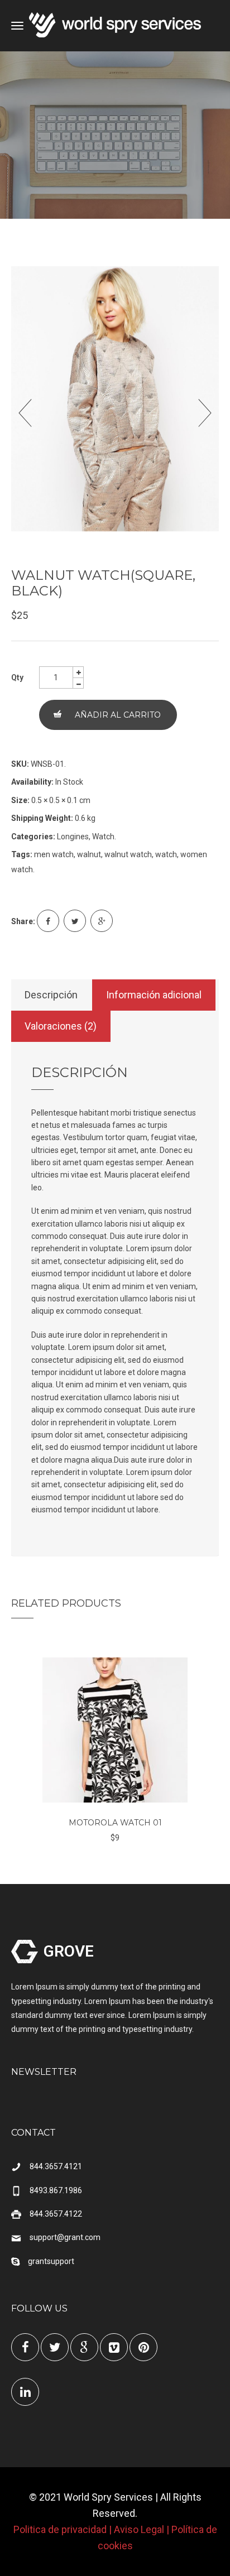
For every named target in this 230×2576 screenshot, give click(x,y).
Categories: (33, 837)
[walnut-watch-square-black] (115, 403)
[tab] (51, 995)
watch (166, 854)
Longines (73, 837)
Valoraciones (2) (61, 1026)
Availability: (32, 782)
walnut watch (128, 854)
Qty (17, 677)
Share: (23, 921)
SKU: (20, 764)
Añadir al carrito (118, 715)
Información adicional (154, 995)
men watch (54, 854)
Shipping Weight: (42, 818)
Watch (103, 837)
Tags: (22, 854)
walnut (89, 854)
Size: (20, 800)
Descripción (51, 995)
